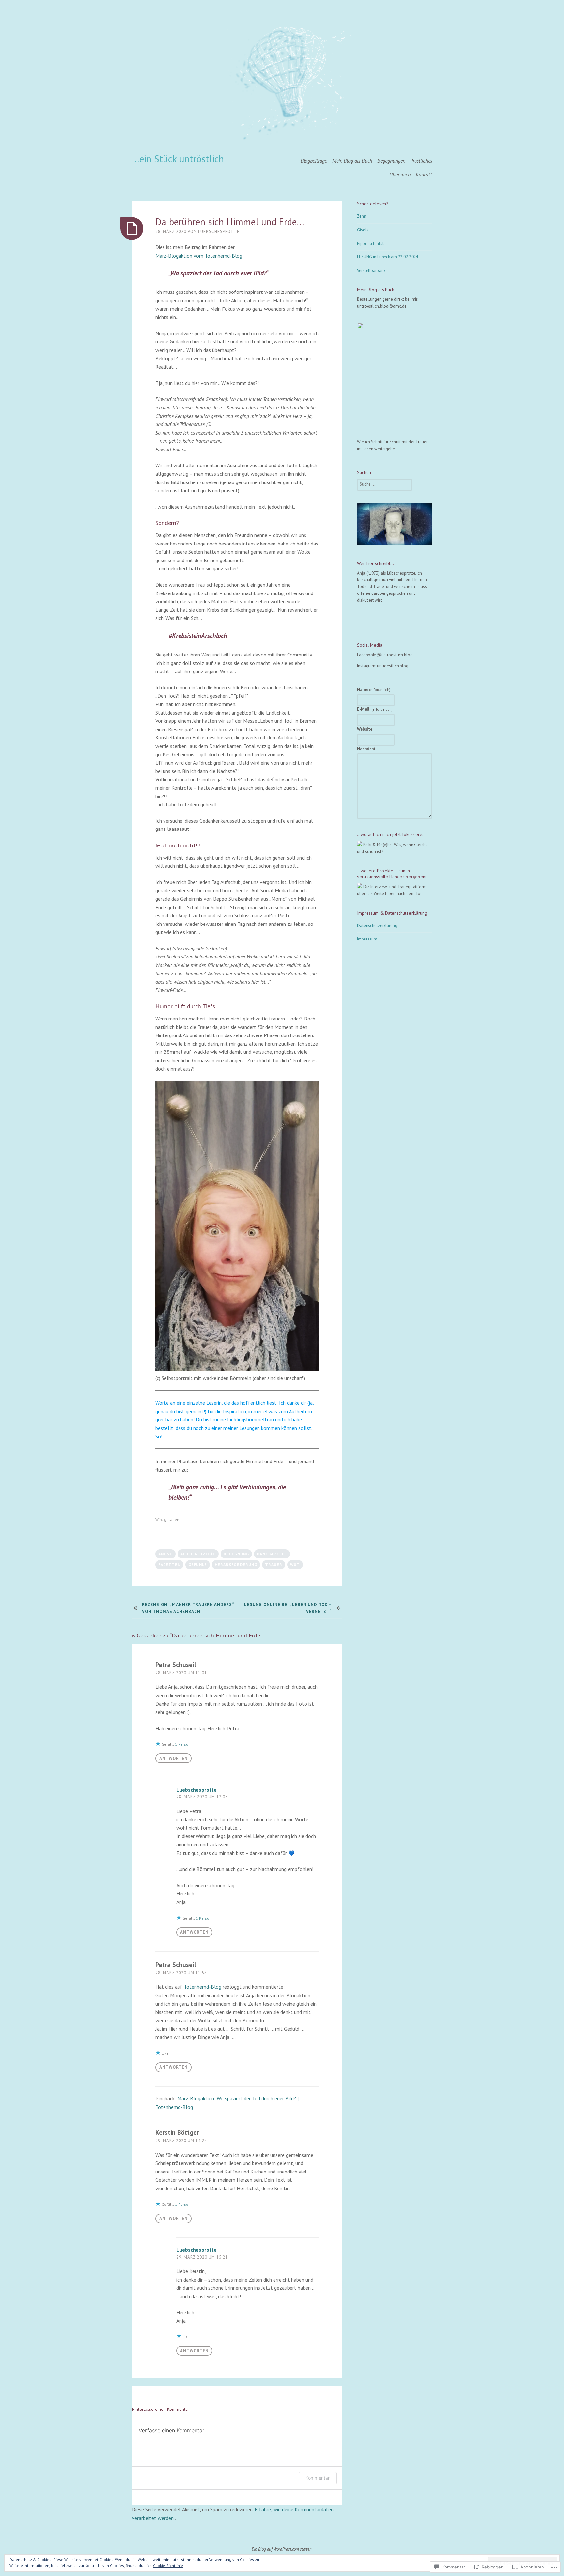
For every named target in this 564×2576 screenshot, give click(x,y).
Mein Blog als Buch (352, 161)
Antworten (173, 1758)
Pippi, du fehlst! (371, 243)
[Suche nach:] (384, 484)
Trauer (274, 1565)
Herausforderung (236, 1565)
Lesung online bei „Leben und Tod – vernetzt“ (288, 1608)
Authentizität (198, 1554)
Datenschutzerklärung (377, 926)
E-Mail (375, 709)
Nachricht (366, 749)
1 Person (183, 1744)
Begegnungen (391, 161)
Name (374, 690)
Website (365, 729)
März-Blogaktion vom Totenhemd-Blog (199, 256)
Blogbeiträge (314, 161)
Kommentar (318, 2478)
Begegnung (236, 1554)
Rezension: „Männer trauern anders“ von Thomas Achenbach (188, 1608)
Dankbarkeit (272, 1554)
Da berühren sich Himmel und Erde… (230, 222)
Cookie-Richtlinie (168, 2565)
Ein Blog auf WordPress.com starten (282, 2549)
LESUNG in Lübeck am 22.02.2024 (388, 257)
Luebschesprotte (219, 232)
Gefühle (198, 1565)
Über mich (400, 174)
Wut (295, 1565)
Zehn (362, 216)
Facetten (169, 1565)
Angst (165, 1554)
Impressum (367, 939)
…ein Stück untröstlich (178, 159)
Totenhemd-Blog (203, 1987)
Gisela (363, 230)
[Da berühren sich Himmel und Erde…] (132, 229)
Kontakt (424, 174)
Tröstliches (421, 161)
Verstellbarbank (371, 270)
